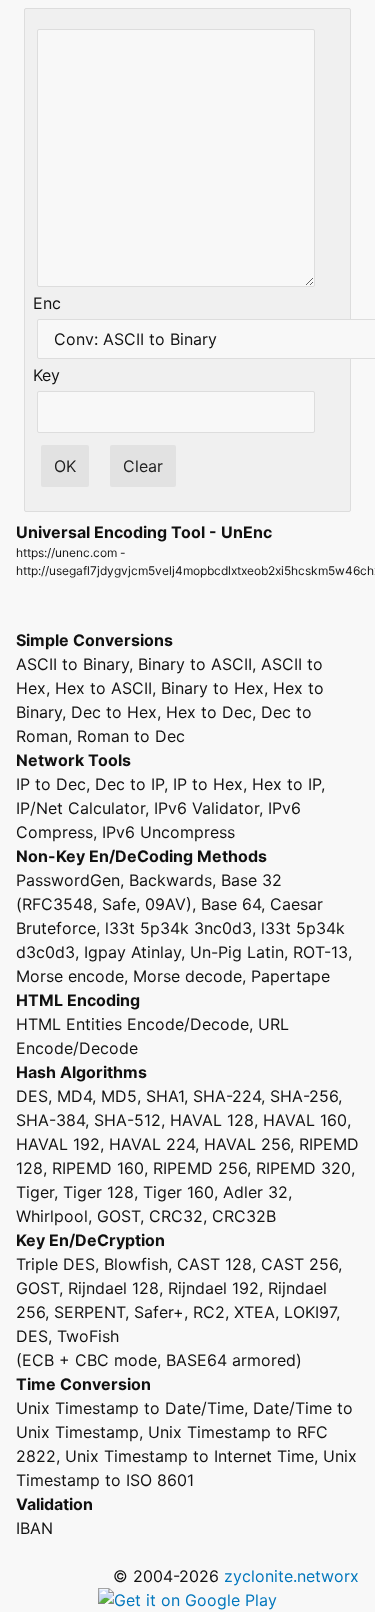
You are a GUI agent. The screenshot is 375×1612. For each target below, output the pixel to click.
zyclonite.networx (291, 1576)
